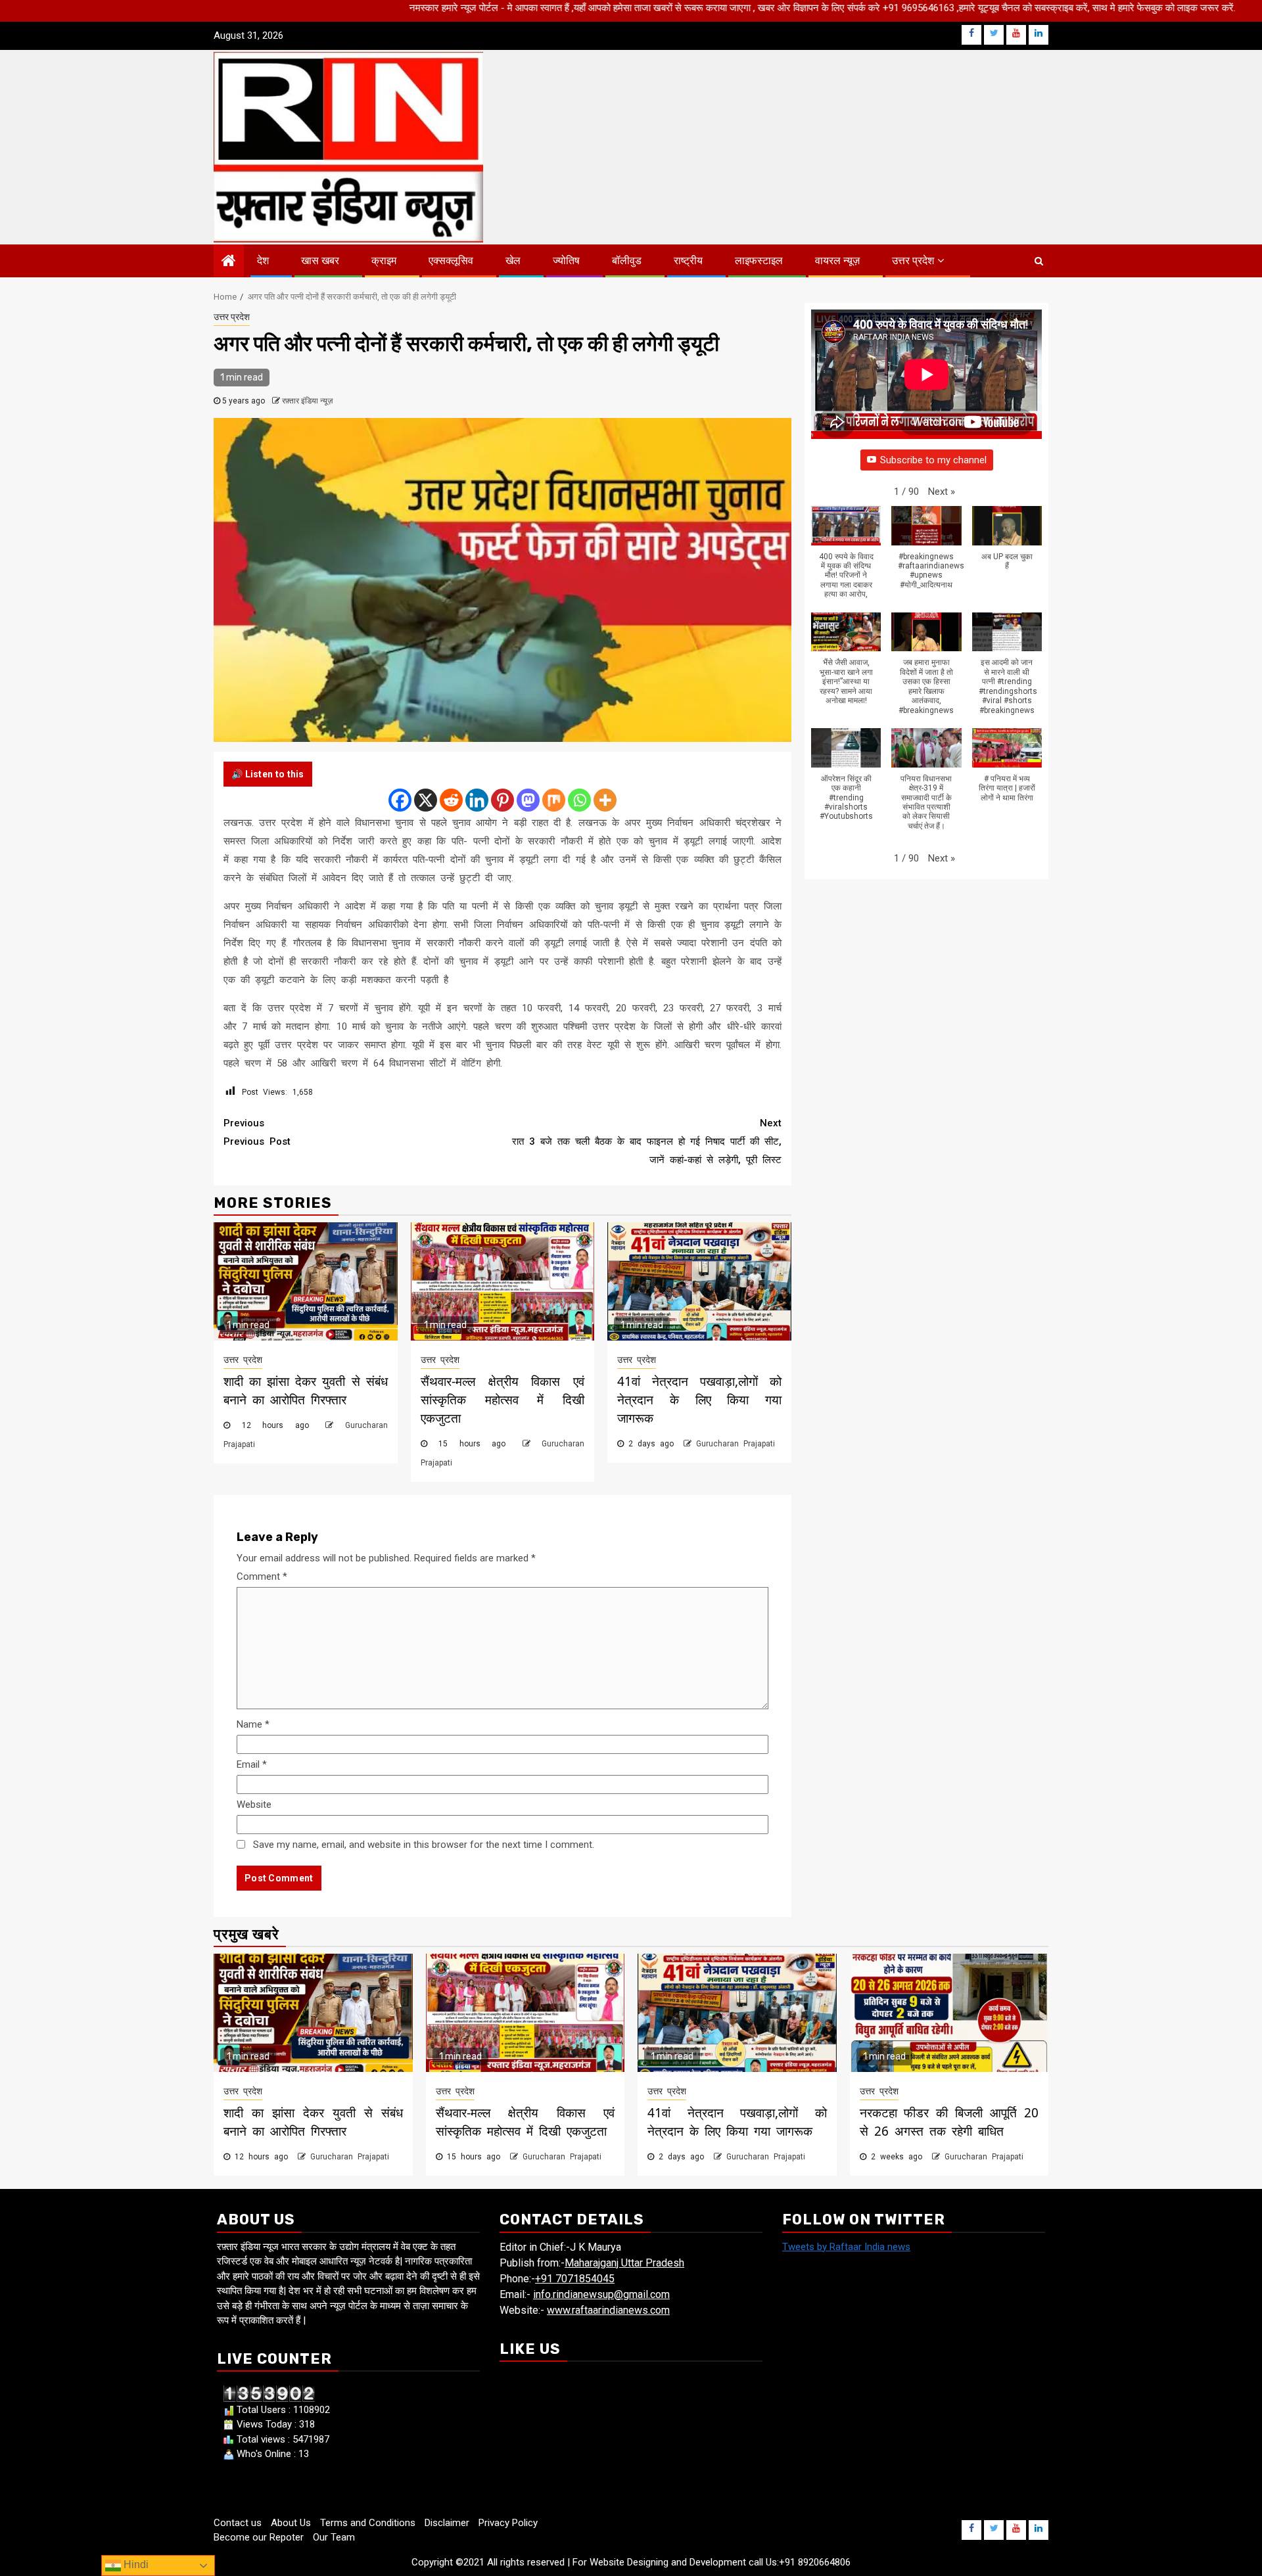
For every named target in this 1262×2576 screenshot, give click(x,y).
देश (263, 261)
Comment (262, 1576)
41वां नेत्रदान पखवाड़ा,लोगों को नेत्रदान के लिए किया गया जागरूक (699, 1400)
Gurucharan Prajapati (736, 1444)
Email (252, 1764)
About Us (291, 2523)
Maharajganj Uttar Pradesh (624, 2263)
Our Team (334, 2537)
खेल (513, 261)
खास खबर (320, 261)
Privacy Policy (508, 2523)
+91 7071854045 (575, 2279)
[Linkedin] (477, 800)
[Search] (1039, 261)
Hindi (135, 2564)
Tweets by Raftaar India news (846, 2247)
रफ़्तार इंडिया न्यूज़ (307, 401)
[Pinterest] (502, 800)
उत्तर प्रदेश (913, 261)
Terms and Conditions (368, 2523)
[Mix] (554, 800)
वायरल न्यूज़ (837, 261)
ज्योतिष (566, 261)
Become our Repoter (259, 2537)
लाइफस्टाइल (759, 261)
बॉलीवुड (627, 261)
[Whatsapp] (579, 800)
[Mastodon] (528, 800)
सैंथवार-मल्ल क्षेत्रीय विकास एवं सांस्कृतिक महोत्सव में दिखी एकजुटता (503, 1400)
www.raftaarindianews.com (608, 2310)
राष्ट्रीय (688, 261)
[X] (426, 800)
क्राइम (384, 261)
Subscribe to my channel (933, 460)
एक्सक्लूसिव (451, 261)
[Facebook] (400, 800)
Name (253, 1724)
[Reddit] (451, 800)
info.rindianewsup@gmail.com (601, 2294)
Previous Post (257, 1132)
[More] (605, 800)
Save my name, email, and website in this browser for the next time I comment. (424, 1845)
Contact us (238, 2523)
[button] (942, 492)
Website (254, 1805)
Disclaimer (447, 2523)
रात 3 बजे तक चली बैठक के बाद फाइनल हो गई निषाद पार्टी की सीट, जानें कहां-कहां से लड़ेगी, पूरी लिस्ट (647, 1141)
